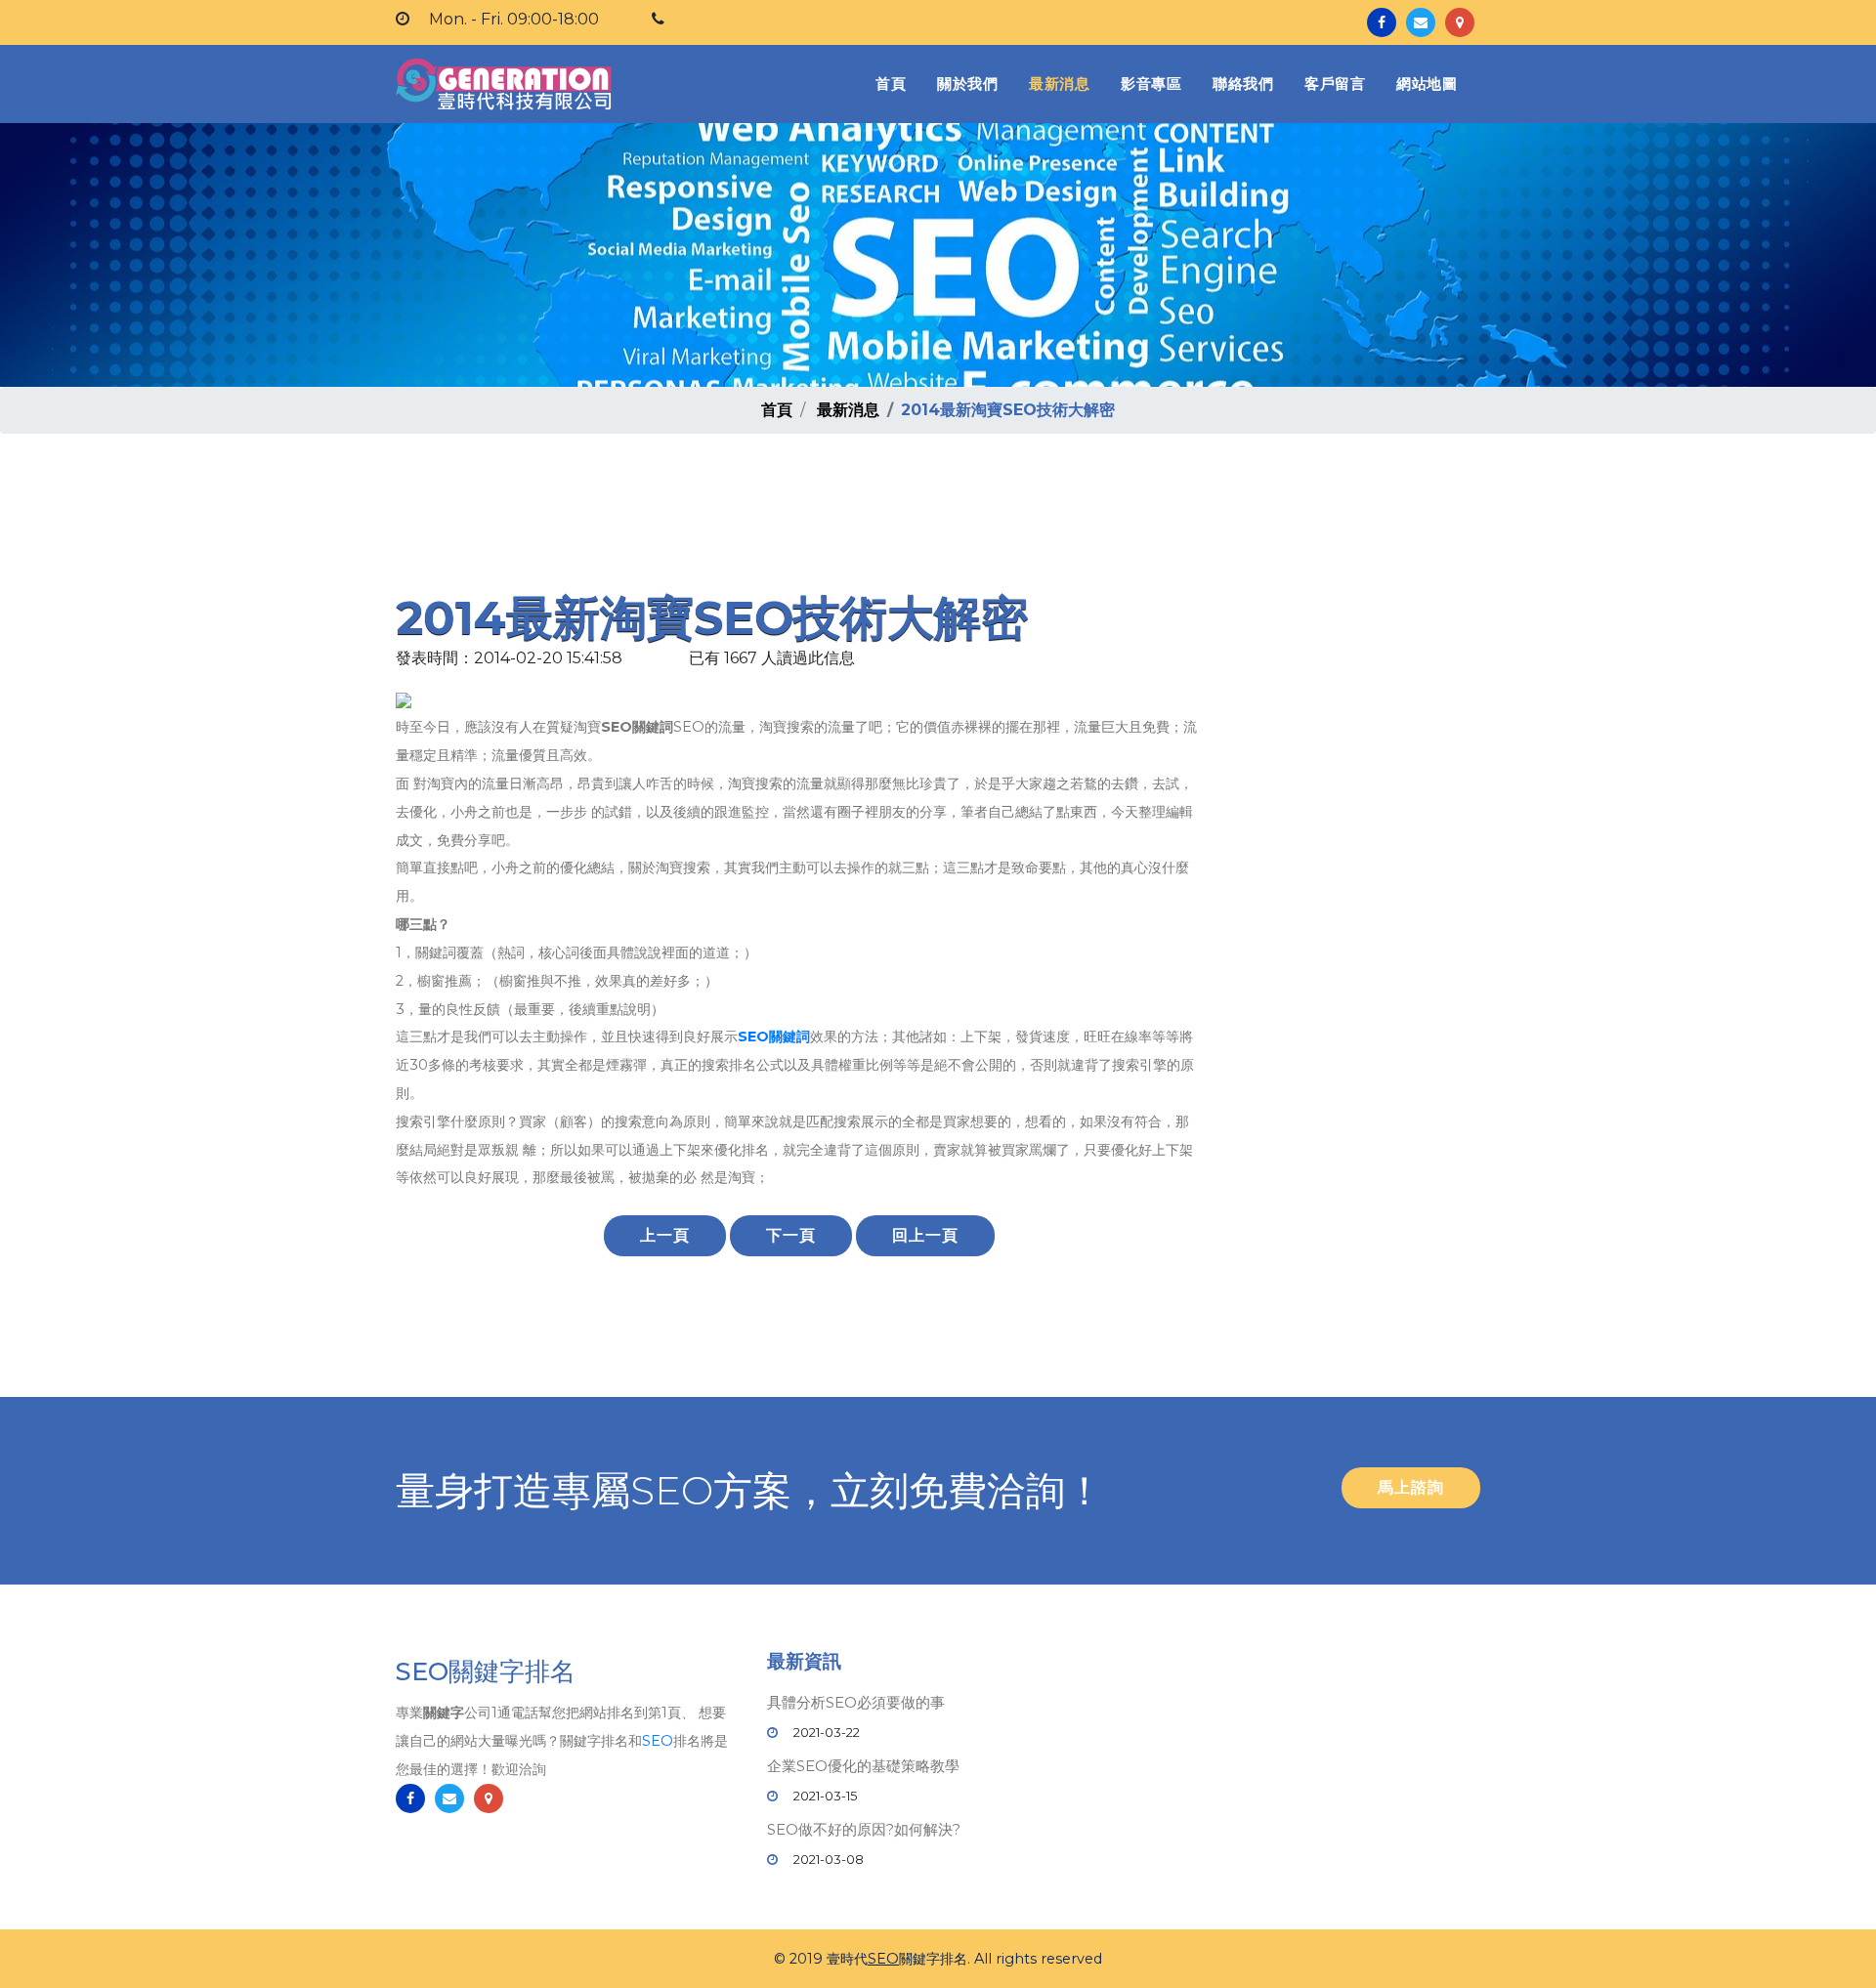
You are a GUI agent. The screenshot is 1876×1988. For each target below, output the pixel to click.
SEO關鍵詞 (774, 1036)
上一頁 (665, 1235)
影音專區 (1151, 84)
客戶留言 (1335, 84)
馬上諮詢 (1411, 1487)
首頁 (895, 83)
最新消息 (1059, 84)
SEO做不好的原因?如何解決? (864, 1829)
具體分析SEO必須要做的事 (856, 1702)
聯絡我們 (1243, 84)
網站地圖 (1427, 84)
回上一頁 (925, 1235)
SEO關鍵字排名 (486, 1671)
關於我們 (967, 84)
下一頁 (791, 1235)
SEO (658, 1741)
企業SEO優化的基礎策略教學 (863, 1766)
